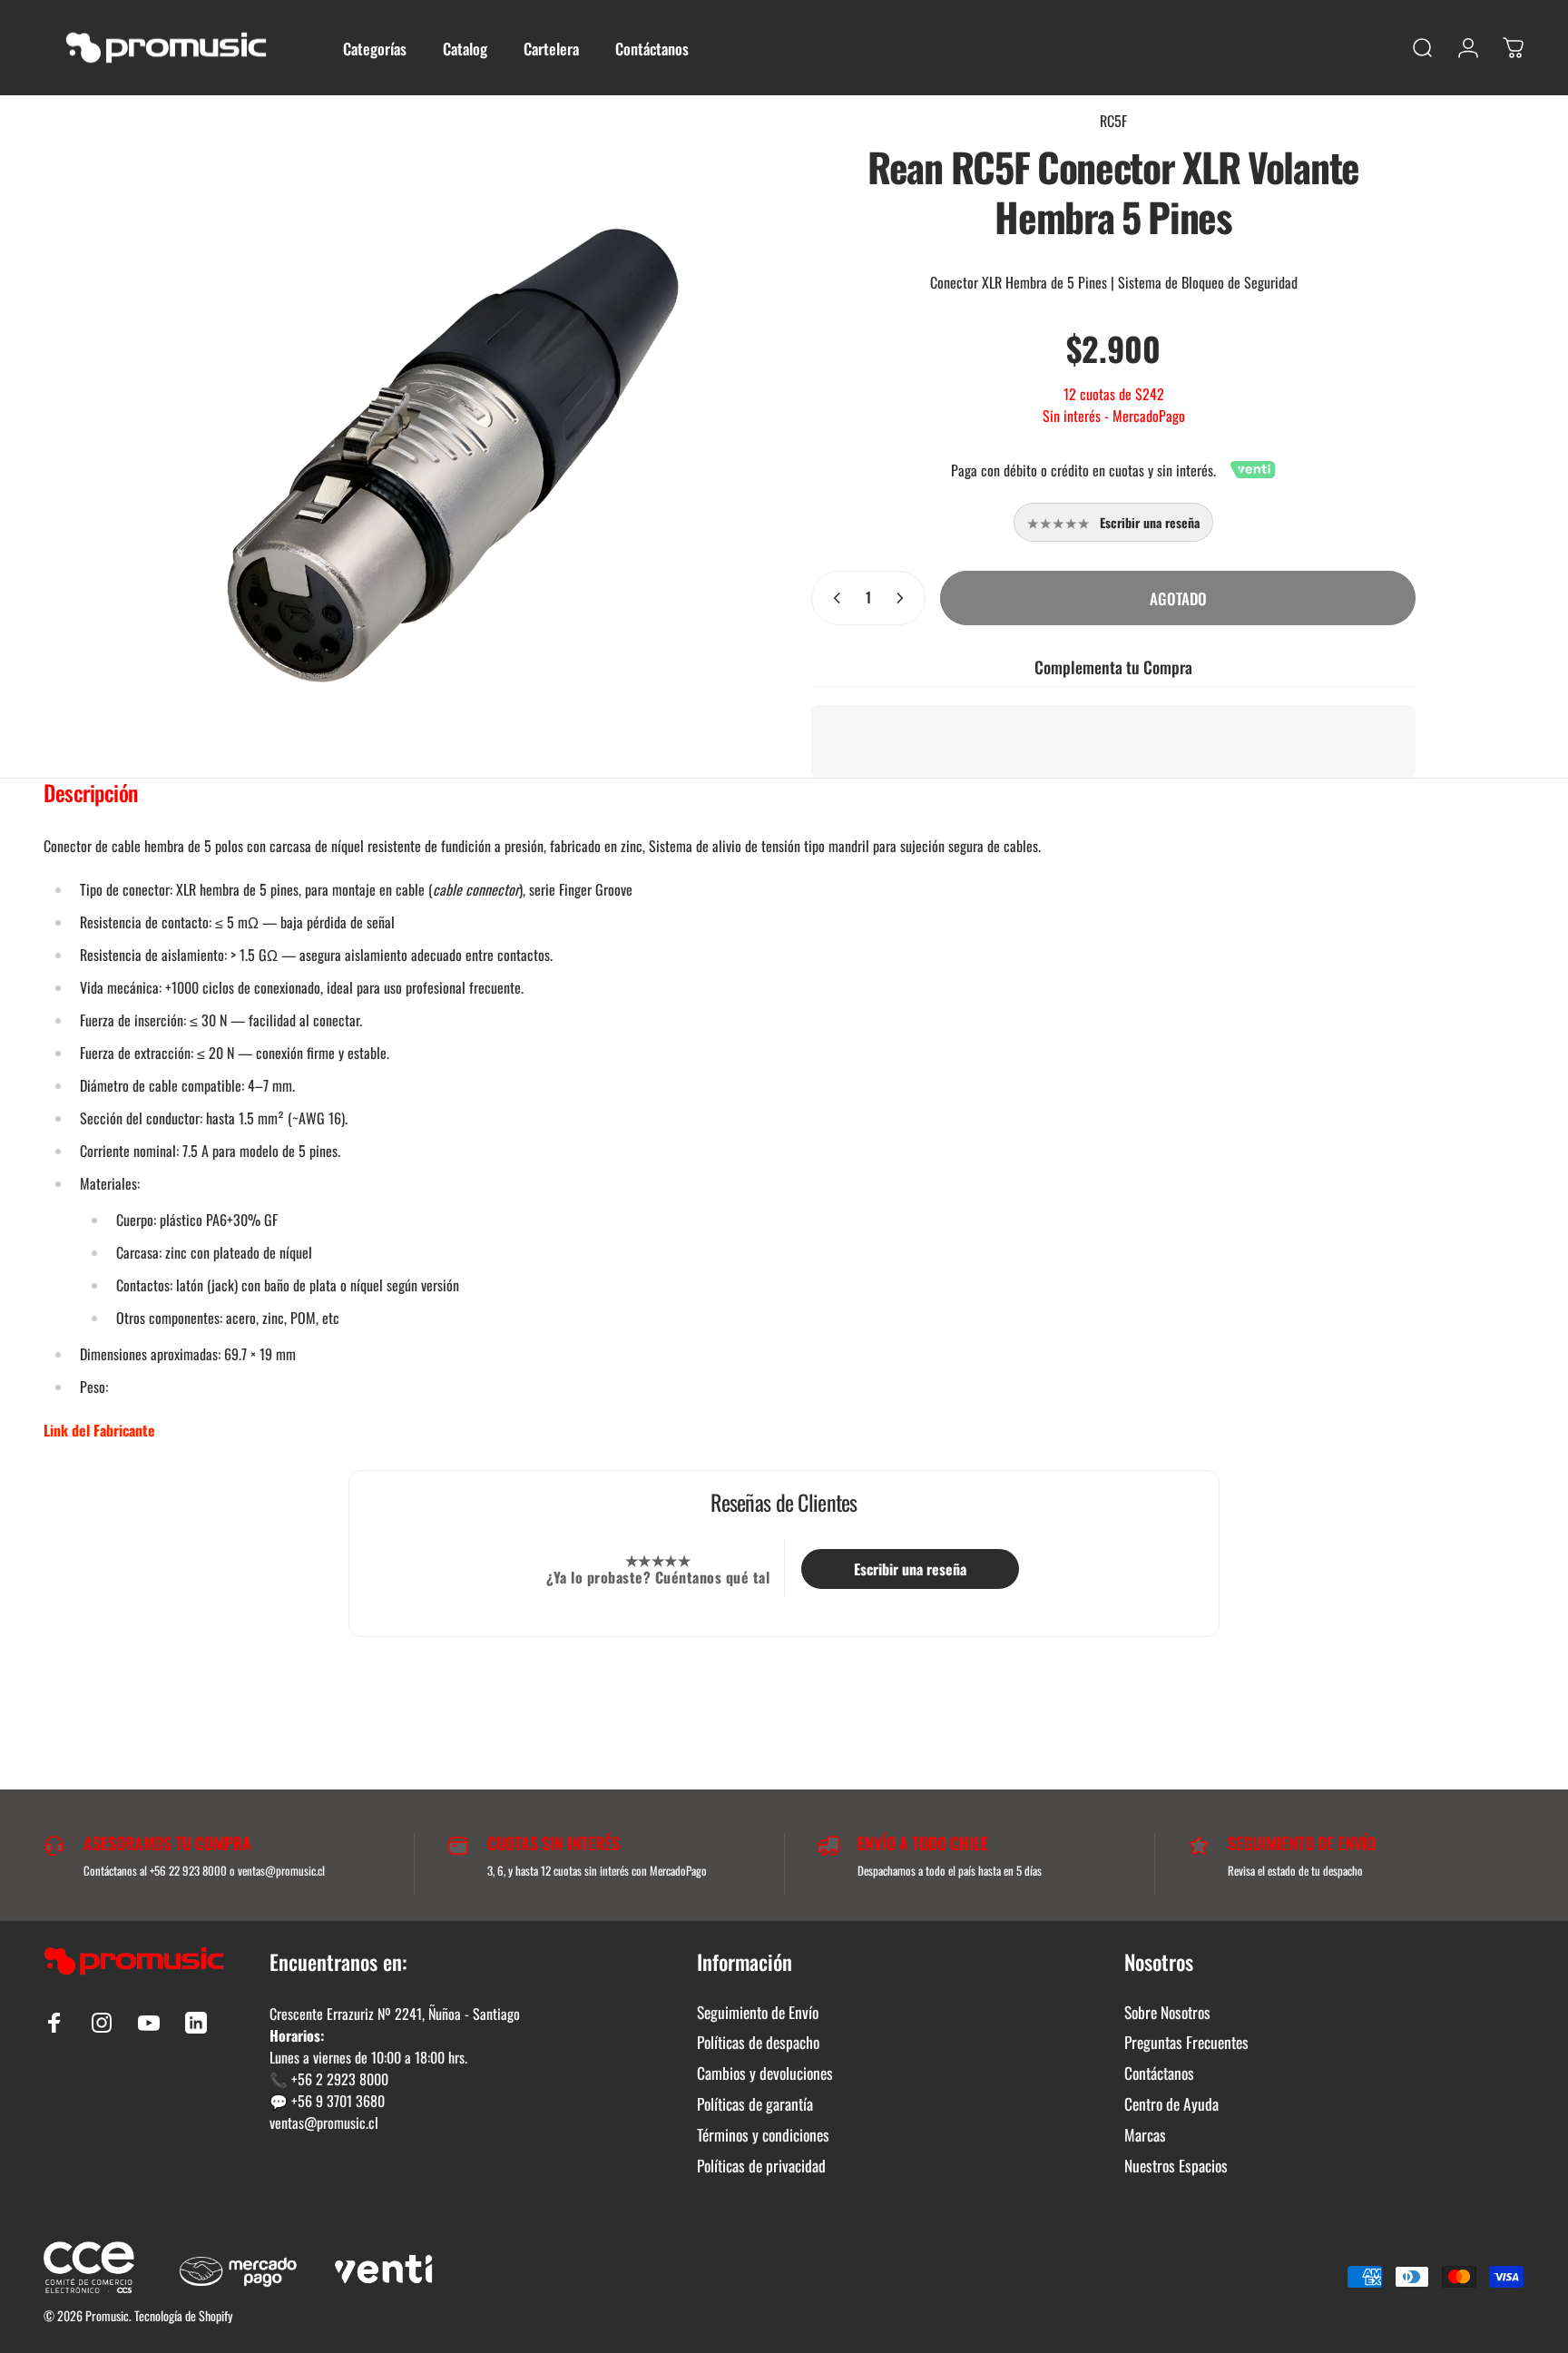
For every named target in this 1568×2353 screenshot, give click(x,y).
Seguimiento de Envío (758, 2013)
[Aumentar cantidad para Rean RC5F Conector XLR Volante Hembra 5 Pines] (904, 598)
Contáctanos (1159, 2074)
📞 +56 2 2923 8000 (329, 2079)
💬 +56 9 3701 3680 (327, 2101)
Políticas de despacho (758, 2043)
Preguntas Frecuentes (1186, 2043)
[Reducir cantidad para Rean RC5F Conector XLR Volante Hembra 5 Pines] (833, 598)
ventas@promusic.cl (324, 2123)
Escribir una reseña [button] (910, 1569)
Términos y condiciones (763, 2135)
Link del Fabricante (99, 1430)
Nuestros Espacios (1176, 2166)
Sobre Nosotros (1167, 2013)
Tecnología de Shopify (183, 2315)
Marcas (1145, 2135)
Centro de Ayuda (1171, 2104)
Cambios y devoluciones (765, 2074)
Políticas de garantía (755, 2104)
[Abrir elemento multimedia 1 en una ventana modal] (455, 457)
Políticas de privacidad (761, 2166)
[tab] (91, 797)
